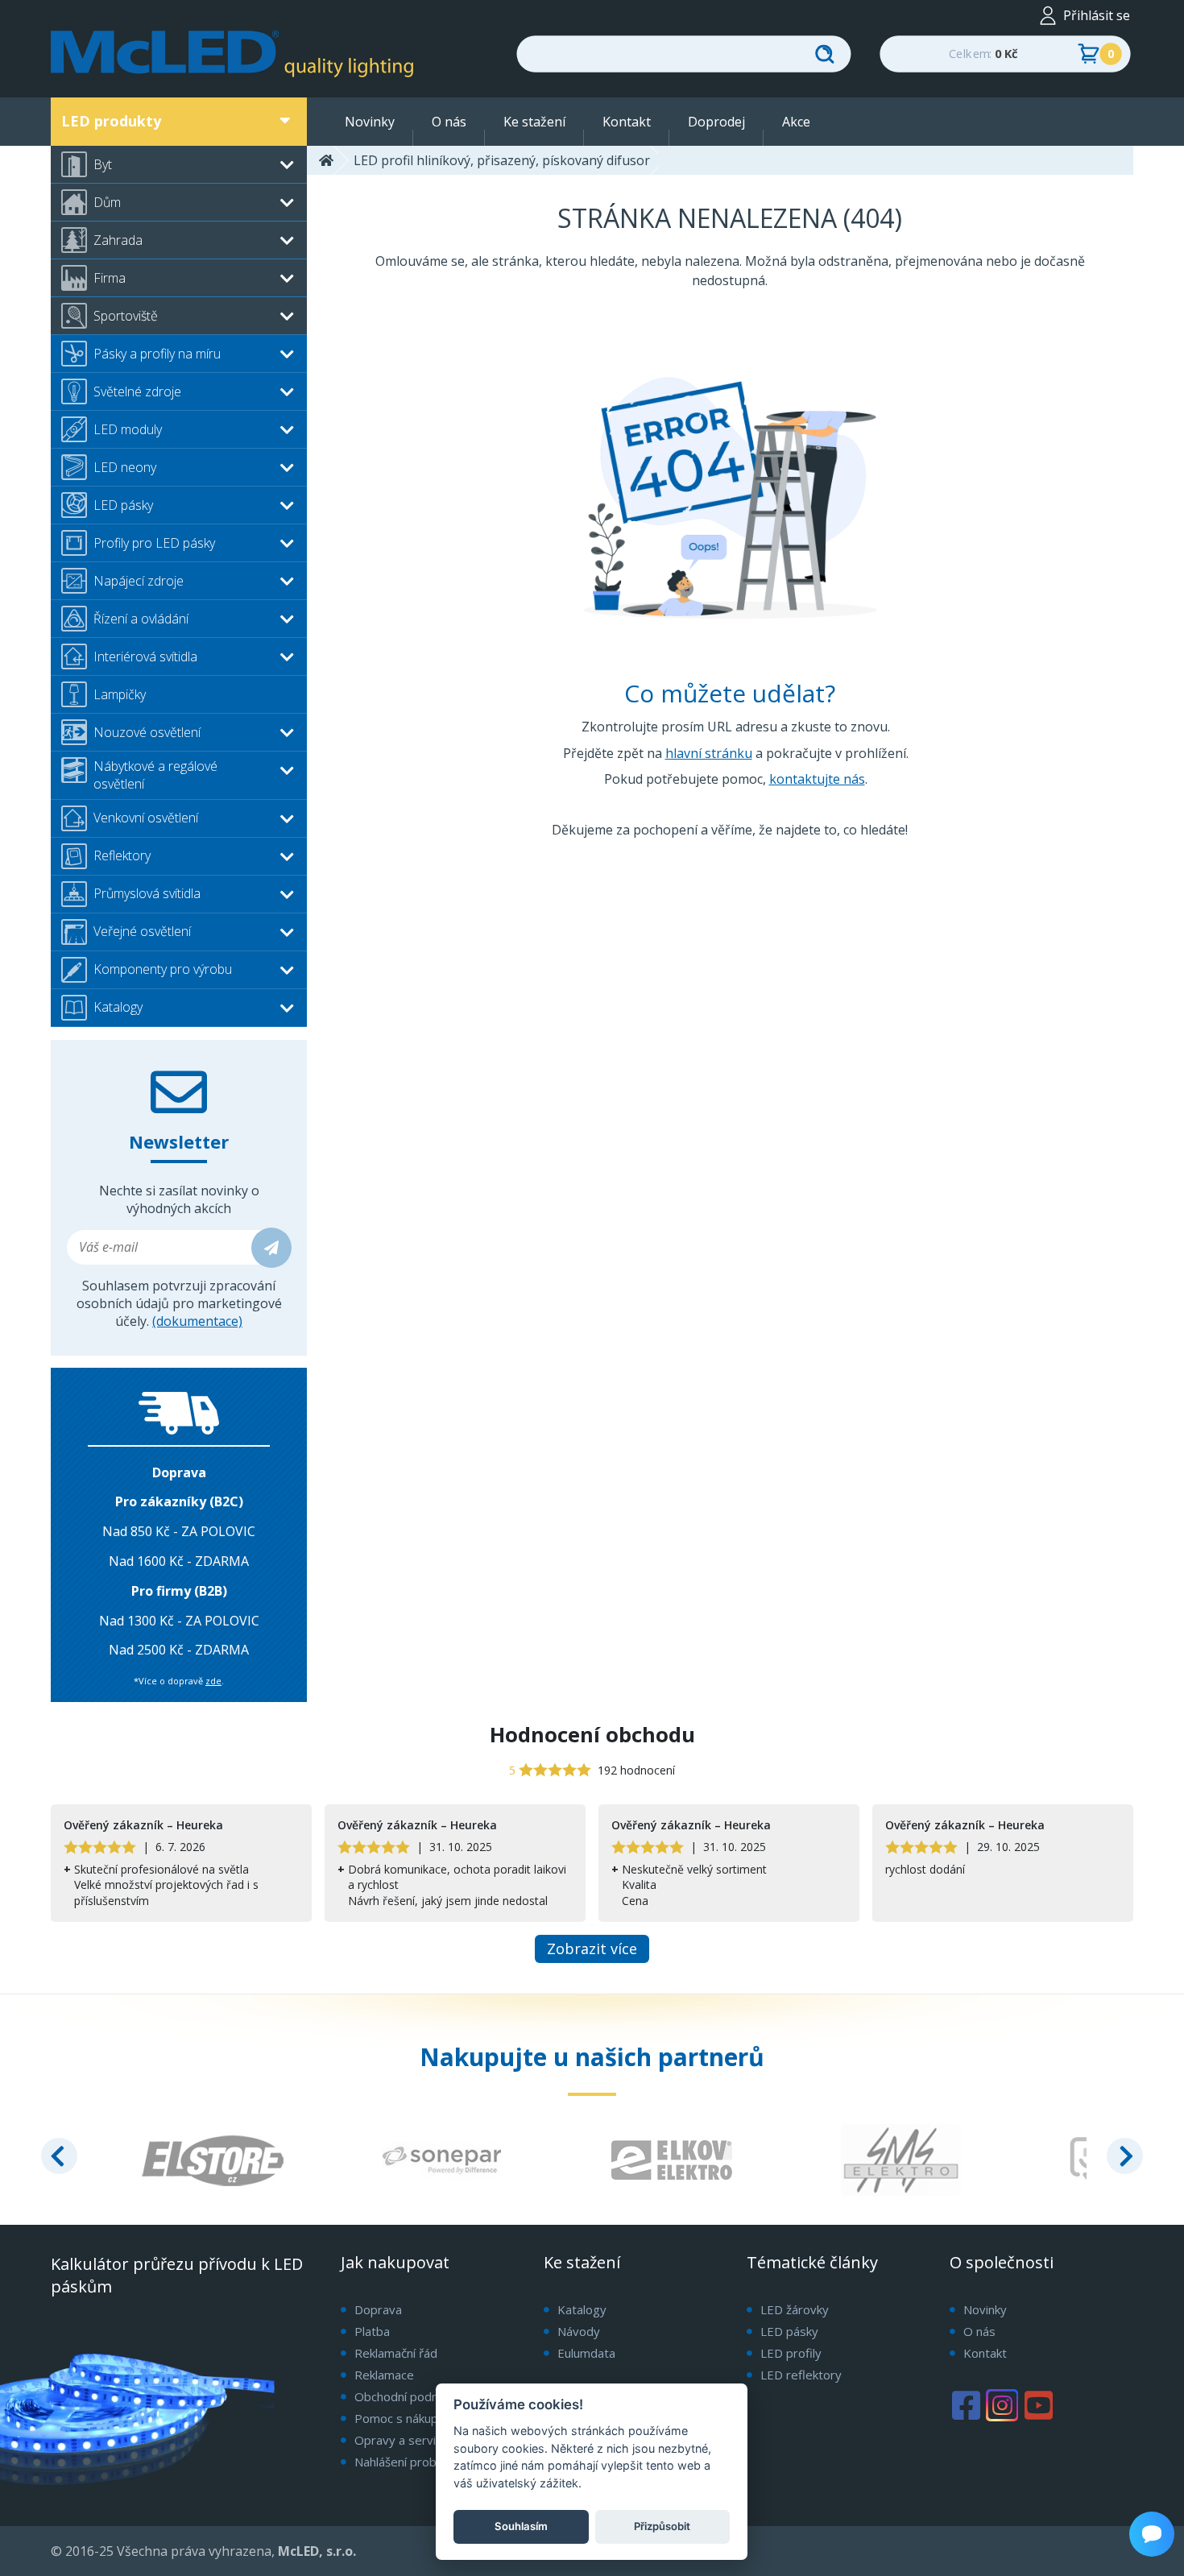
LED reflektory (801, 2375)
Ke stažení (534, 122)
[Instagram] (1002, 2405)
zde (213, 1681)
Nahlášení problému (409, 2462)
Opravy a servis (398, 2440)
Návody (579, 2331)
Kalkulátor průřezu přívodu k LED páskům (177, 2275)
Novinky (370, 122)
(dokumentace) (197, 1321)
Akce (796, 122)
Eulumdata (586, 2353)
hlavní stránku (709, 753)
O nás (449, 122)
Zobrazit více (592, 1949)
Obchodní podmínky (409, 2397)
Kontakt (627, 122)
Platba (372, 2331)
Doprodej (716, 122)
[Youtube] (1038, 2405)
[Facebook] (966, 2405)
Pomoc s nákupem (405, 2419)
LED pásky (789, 2331)
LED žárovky (795, 2309)
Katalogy (582, 2309)
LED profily (791, 2353)
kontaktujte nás (817, 779)
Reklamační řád (396, 2353)
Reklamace (384, 2375)
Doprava (378, 2309)
